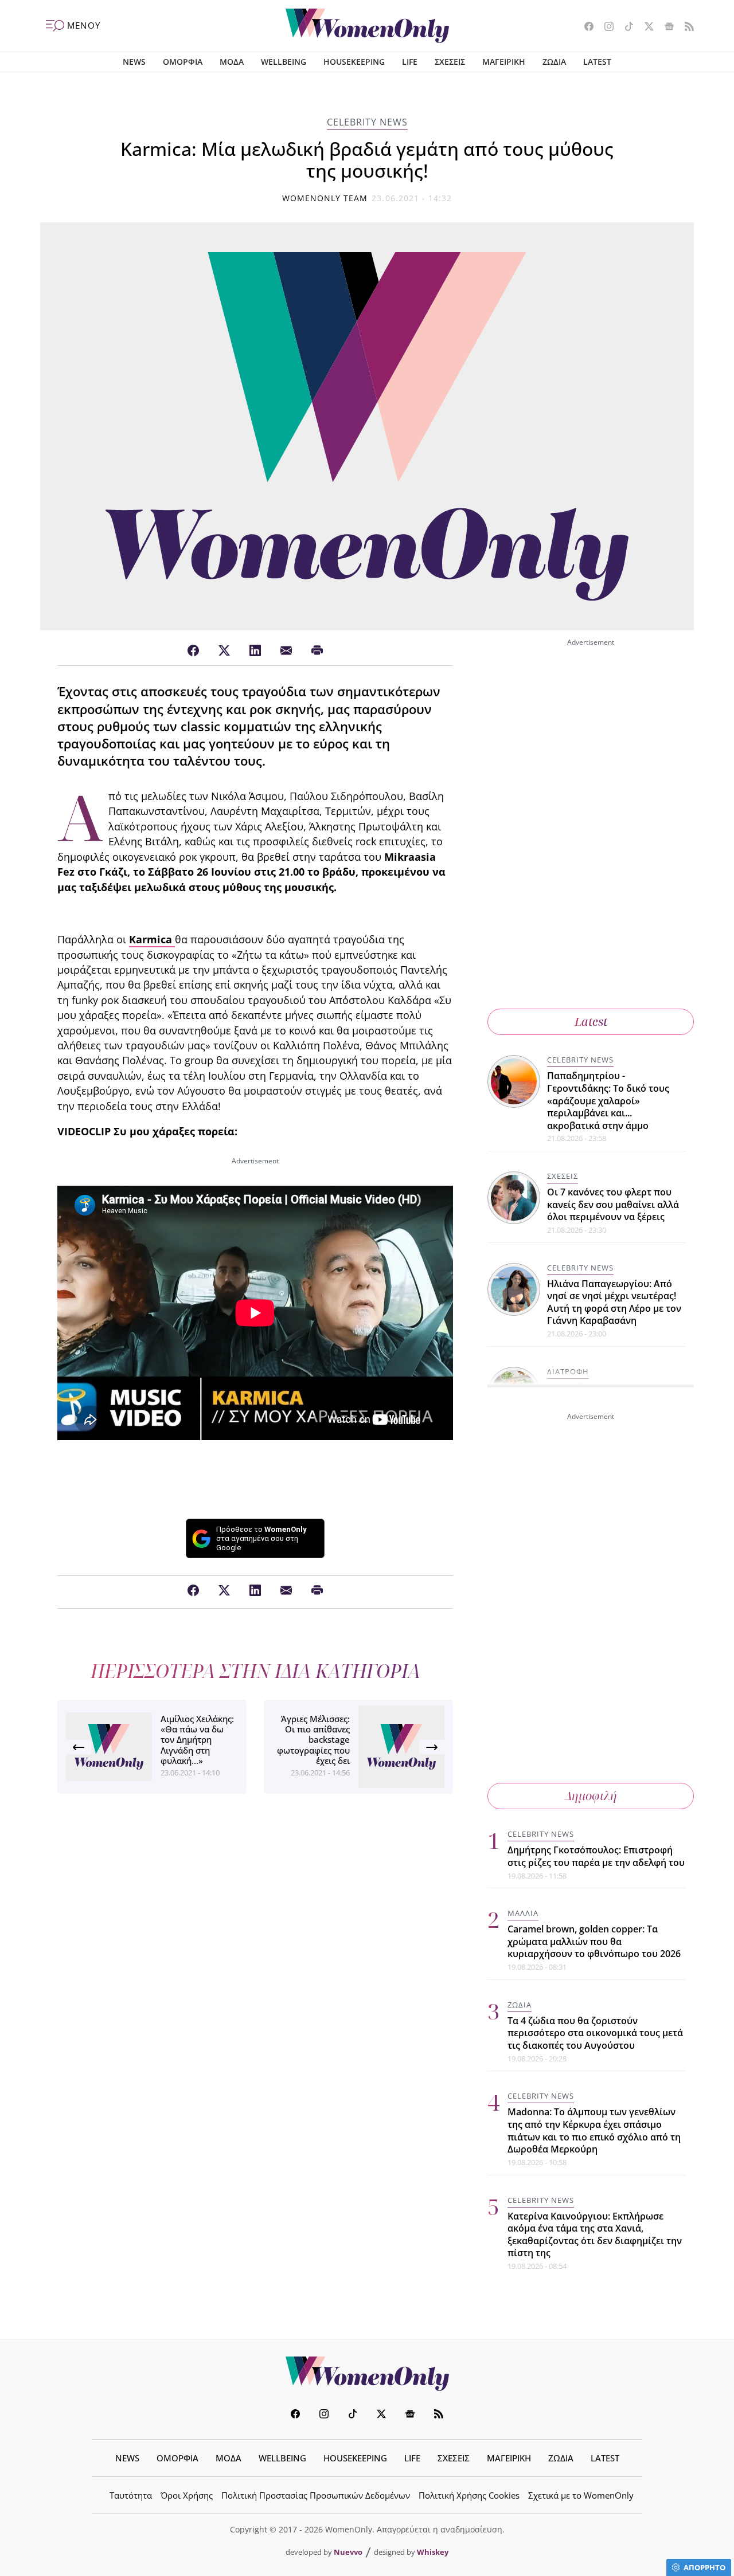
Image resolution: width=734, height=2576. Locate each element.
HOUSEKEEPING (354, 62)
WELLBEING (284, 62)
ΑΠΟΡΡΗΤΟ (704, 2567)
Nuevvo (348, 2552)
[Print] (317, 651)
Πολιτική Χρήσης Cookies (469, 2495)
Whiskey (433, 2552)
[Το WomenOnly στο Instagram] (605, 28)
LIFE (410, 62)
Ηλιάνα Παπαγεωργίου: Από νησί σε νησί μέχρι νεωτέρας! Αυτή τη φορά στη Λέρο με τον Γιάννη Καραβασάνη (614, 1302)
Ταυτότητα (131, 2495)
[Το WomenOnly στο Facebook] (585, 28)
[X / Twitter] (224, 651)
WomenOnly (367, 2374)
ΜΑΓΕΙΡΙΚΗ (504, 62)
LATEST (597, 62)
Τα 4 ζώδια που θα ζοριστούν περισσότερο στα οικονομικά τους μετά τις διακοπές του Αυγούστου (595, 2033)
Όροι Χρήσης (187, 2495)
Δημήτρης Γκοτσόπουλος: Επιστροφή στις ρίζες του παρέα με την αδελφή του (596, 1856)
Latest (591, 1022)
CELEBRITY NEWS (367, 122)
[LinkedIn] (255, 651)
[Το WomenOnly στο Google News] (665, 28)
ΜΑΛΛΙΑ (523, 1913)
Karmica (152, 939)
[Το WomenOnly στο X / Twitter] (645, 28)
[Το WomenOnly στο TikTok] (625, 28)
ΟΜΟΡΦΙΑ (183, 62)
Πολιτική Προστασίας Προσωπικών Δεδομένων (316, 2495)
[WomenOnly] (367, 26)
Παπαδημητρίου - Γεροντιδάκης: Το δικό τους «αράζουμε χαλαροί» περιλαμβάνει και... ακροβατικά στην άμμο (608, 1100)
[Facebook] (193, 651)
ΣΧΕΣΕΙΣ (450, 62)
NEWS (134, 62)
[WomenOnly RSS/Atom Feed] (685, 28)
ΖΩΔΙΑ (554, 62)
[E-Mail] (286, 651)
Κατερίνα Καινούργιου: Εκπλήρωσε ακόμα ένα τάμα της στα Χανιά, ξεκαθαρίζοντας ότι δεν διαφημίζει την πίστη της (595, 2235)
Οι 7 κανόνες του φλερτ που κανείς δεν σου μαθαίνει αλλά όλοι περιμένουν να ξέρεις (613, 1204)
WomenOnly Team (325, 198)
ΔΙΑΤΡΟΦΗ (568, 1371)
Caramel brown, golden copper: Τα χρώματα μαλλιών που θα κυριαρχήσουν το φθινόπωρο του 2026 (594, 1941)
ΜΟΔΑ (232, 62)
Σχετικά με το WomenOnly (581, 2495)
